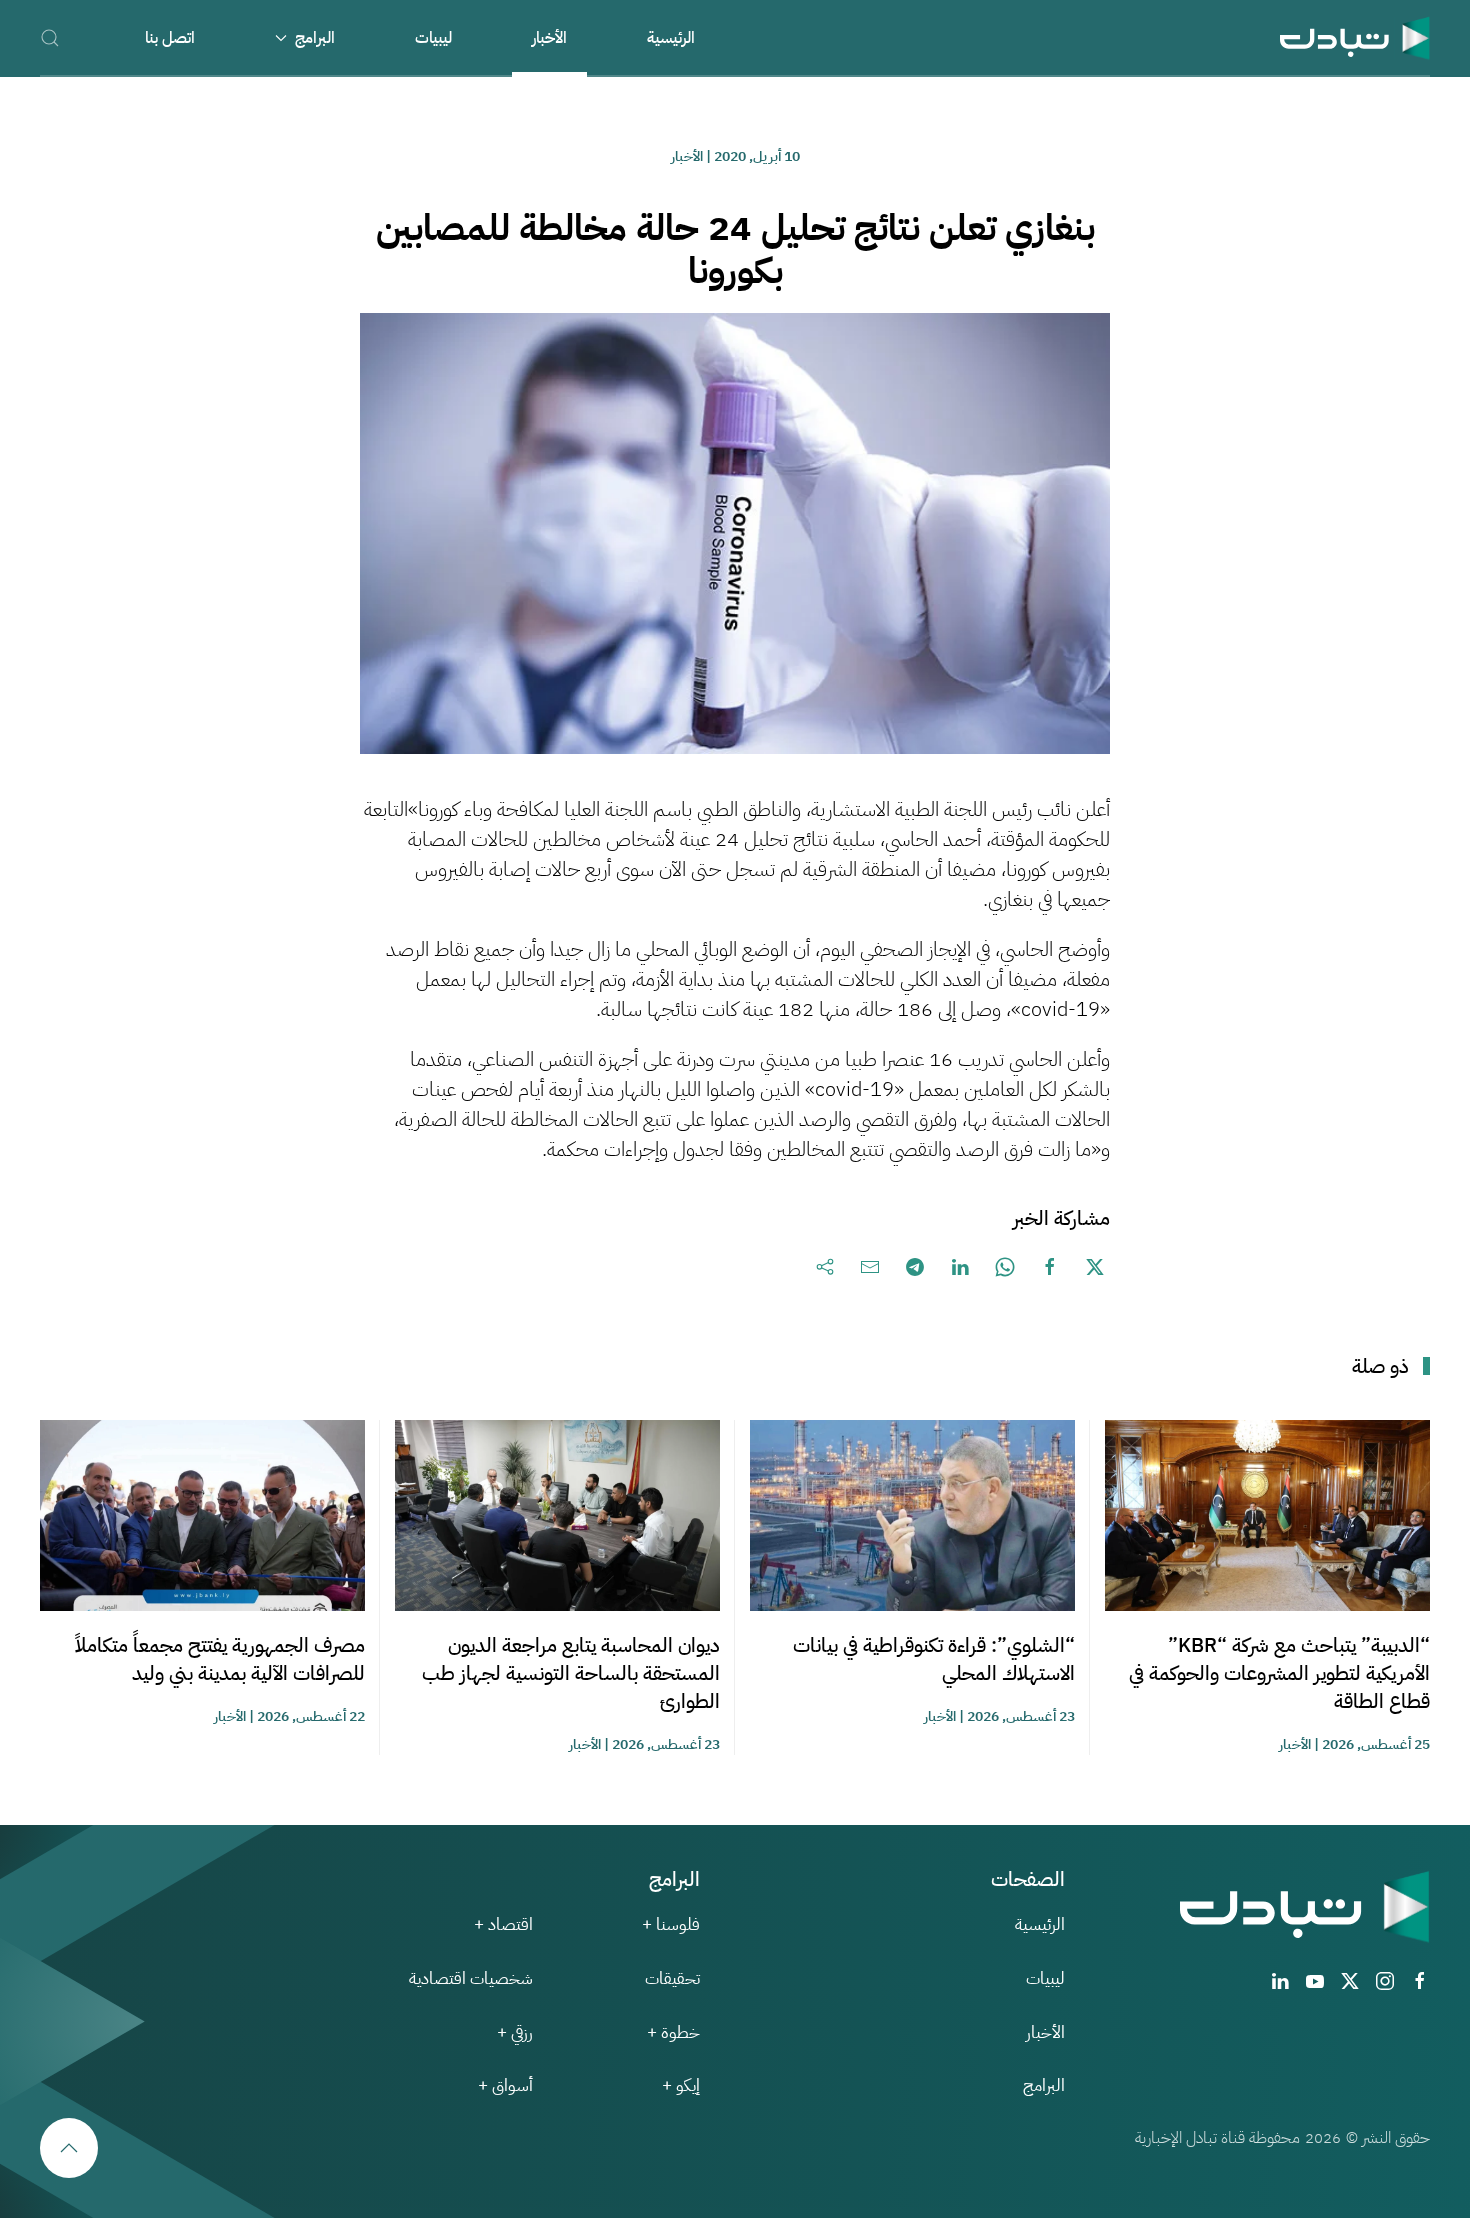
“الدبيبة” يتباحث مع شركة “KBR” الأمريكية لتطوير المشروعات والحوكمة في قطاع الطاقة (1279, 1673)
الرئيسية (671, 38)
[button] (50, 37)
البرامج (1044, 2085)
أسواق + (505, 2085)
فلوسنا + (671, 1924)
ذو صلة (1380, 1366)
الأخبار (549, 38)
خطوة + (673, 2032)
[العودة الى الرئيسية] (1355, 37)
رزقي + (515, 2032)
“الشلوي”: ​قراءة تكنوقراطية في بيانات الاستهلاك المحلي (934, 1659)
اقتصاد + (503, 1924)
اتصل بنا (170, 38)
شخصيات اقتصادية (471, 1978)
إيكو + (681, 2085)
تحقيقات (672, 1978)
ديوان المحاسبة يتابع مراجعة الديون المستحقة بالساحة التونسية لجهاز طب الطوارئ (571, 1673)
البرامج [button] (315, 38)
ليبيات (433, 38)
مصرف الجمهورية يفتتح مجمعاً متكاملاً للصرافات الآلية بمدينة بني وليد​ (220, 1659)
